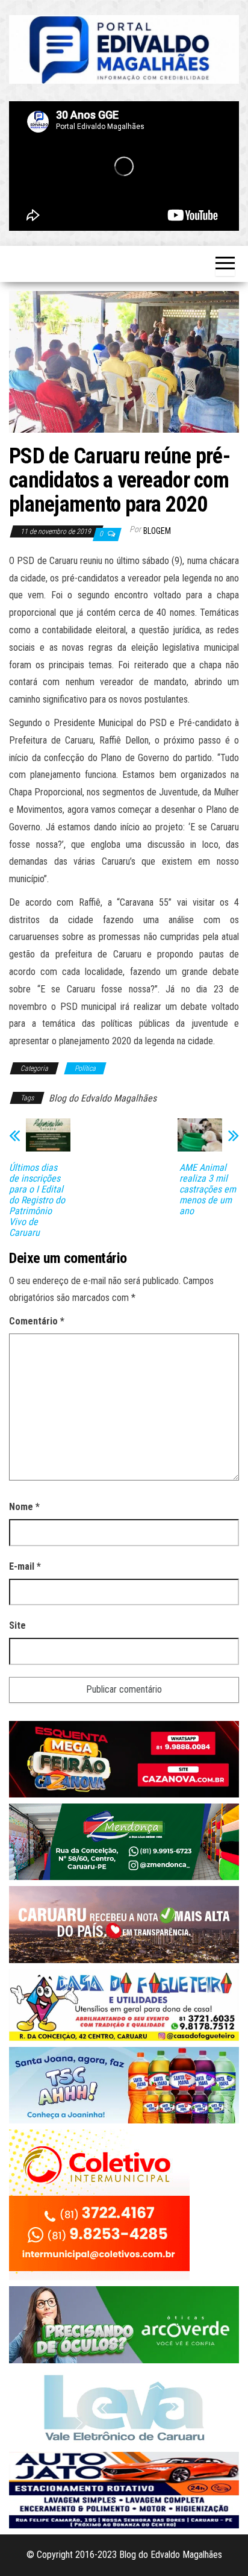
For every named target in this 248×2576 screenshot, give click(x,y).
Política (85, 1068)
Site (17, 1625)
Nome (24, 1507)
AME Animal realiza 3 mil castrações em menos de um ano (208, 1189)
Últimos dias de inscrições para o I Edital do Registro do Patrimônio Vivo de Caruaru (37, 1200)
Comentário (37, 1321)
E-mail (25, 1566)
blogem (157, 531)
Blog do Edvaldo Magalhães (103, 1098)
